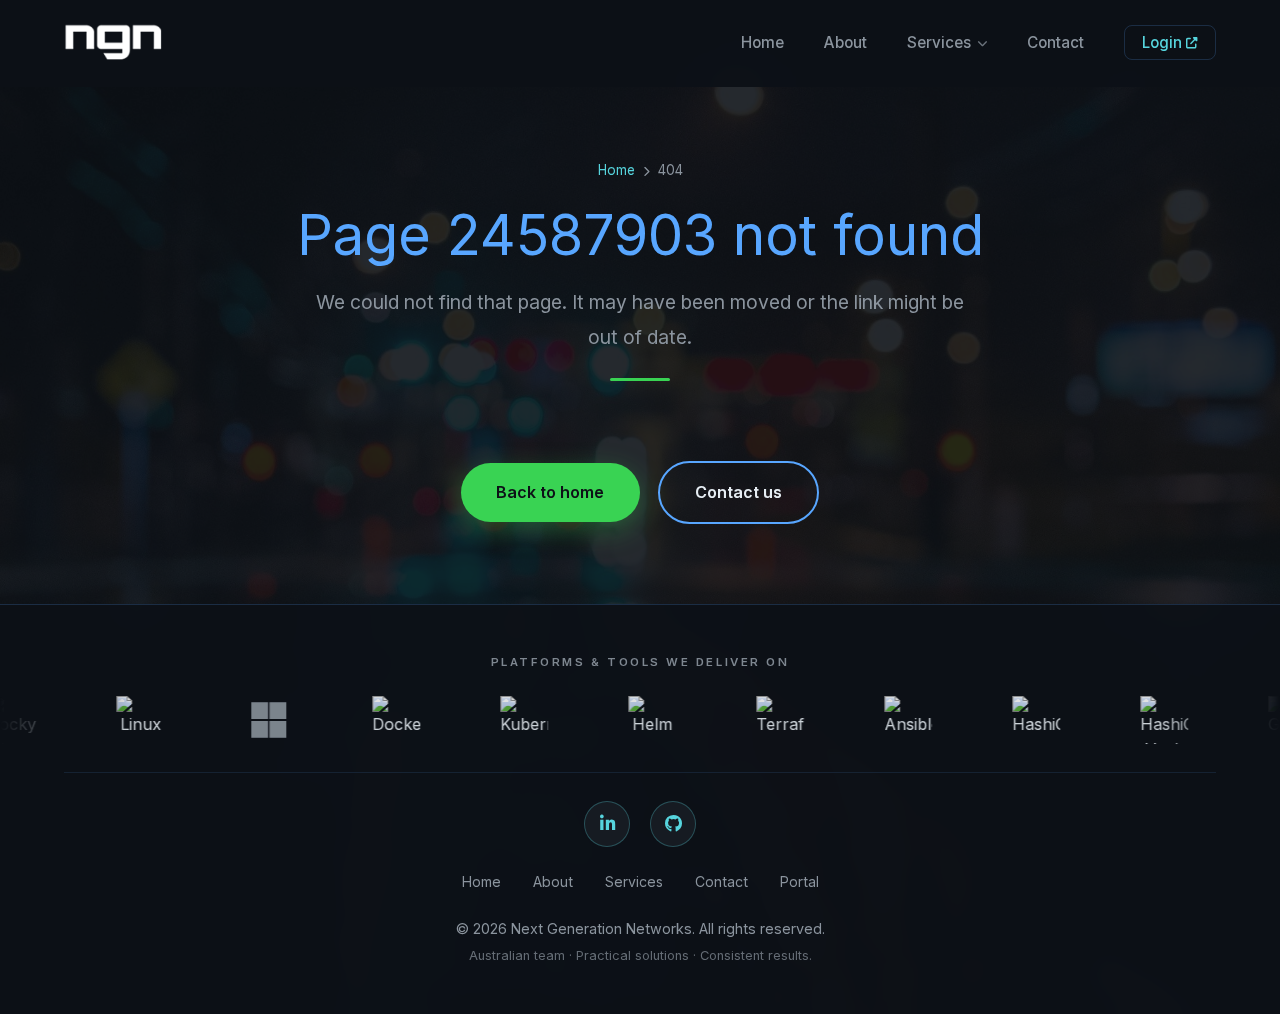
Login (1164, 42)
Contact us (738, 492)
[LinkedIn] (607, 824)
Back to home (550, 492)
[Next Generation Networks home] (113, 43)
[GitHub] (673, 824)
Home (762, 42)
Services (939, 42)
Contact (1055, 42)
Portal (799, 881)
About (845, 42)
